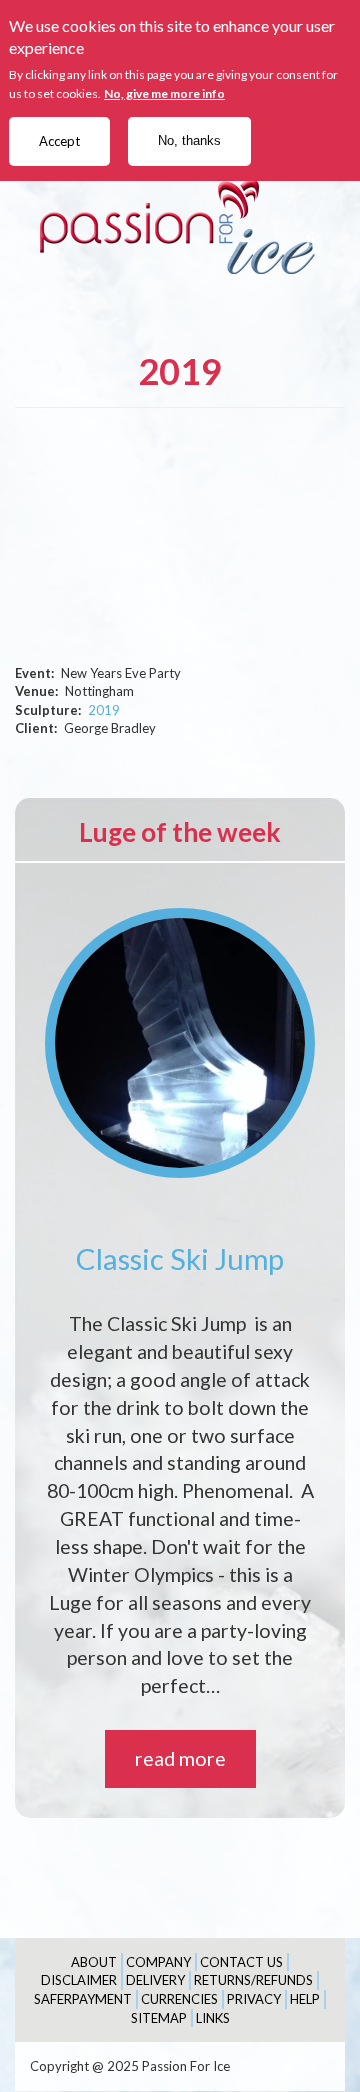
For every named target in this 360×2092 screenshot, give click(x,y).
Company (158, 1962)
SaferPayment (83, 1999)
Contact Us (241, 1962)
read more (180, 1758)
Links (213, 2018)
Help (305, 1999)
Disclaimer (79, 1980)
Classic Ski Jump (180, 1258)
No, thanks (189, 140)
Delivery (155, 1980)
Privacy (254, 1999)
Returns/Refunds (253, 1980)
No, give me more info (164, 93)
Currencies (179, 1999)
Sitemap (159, 2018)
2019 (104, 710)
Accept (59, 141)
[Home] (180, 226)
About (94, 1962)
